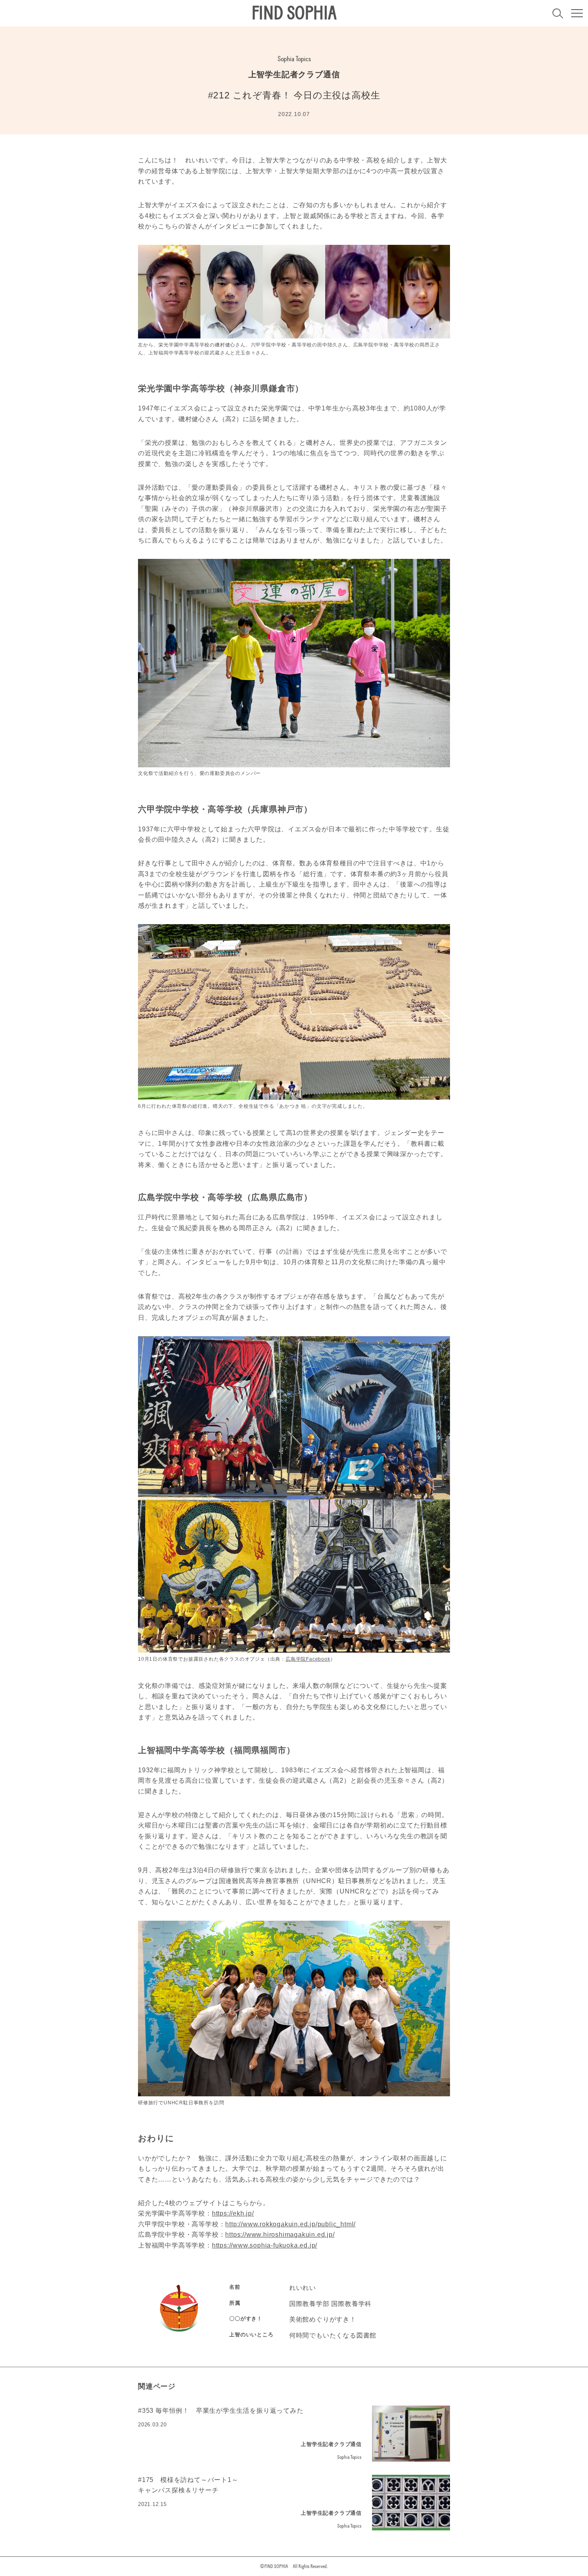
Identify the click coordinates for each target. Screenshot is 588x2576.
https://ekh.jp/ (233, 2213)
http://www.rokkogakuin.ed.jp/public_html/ (290, 2224)
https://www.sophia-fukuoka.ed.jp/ (265, 2245)
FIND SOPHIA (294, 13)
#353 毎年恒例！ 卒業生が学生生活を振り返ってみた (221, 2411)
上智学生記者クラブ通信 (294, 74)
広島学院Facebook (308, 1659)
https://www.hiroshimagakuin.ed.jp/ (280, 2235)
